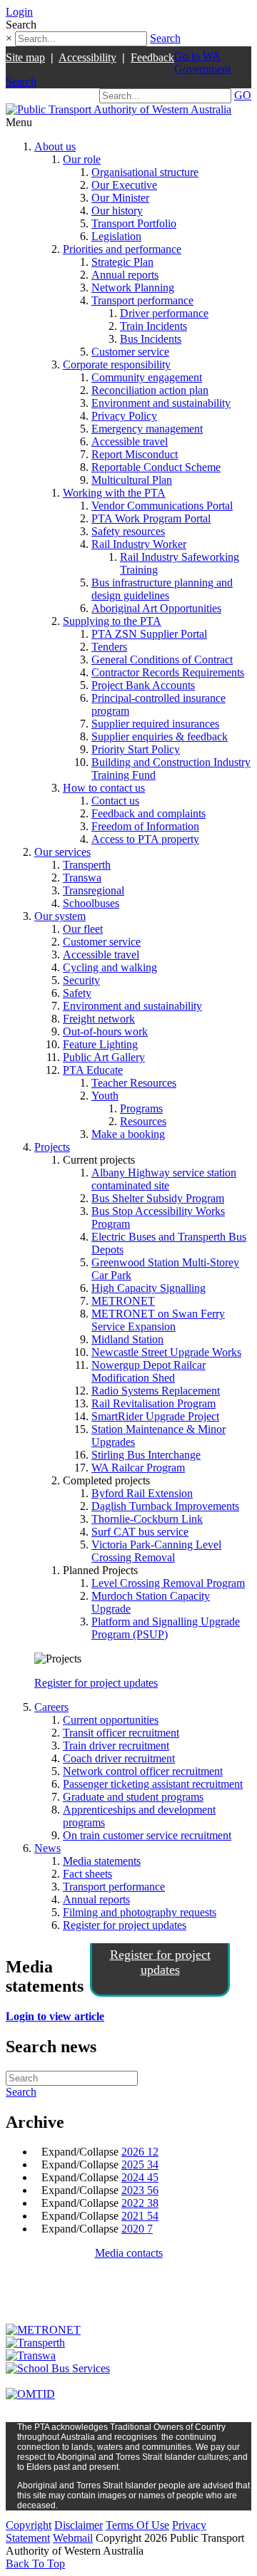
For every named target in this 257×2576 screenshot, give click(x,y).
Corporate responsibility (117, 364)
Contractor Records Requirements (168, 672)
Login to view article (55, 2016)
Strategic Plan (122, 262)
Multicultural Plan (132, 480)
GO (243, 95)
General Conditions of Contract (162, 659)
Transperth (87, 865)
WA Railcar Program (138, 1468)
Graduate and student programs (133, 1797)
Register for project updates (96, 1683)
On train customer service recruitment (147, 1835)
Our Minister (120, 198)
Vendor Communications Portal (162, 506)
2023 (140, 2190)
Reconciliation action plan (150, 390)
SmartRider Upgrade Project (155, 1416)
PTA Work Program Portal (151, 518)
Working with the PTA (114, 493)
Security (81, 980)
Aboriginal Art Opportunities (156, 608)
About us (55, 146)
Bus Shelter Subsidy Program (158, 1198)
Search (165, 38)
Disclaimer (79, 2525)
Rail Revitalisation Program (153, 1403)
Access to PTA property (145, 839)
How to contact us (104, 788)
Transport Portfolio (134, 223)
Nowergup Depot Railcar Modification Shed (148, 1371)
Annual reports (125, 275)
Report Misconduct (135, 454)
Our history (117, 211)
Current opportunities (111, 1720)
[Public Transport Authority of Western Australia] (119, 109)
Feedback (152, 57)
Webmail (73, 2538)
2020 (137, 2229)
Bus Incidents (151, 339)
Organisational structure (145, 172)
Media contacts (129, 2253)
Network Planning (133, 288)
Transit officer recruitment (121, 1733)
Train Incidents (153, 326)
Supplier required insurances (155, 724)
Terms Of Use (137, 2525)
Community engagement (147, 377)
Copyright (29, 2525)
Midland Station (127, 1339)
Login (19, 12)
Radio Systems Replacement (156, 1391)
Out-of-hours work (105, 1031)
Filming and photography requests (140, 1912)
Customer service (130, 352)
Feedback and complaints (148, 813)
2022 (140, 2203)
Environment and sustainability (161, 403)
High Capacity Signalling (148, 1288)
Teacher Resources (134, 1083)
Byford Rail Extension (142, 1493)
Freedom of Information (145, 826)
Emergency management (147, 429)
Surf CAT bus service (140, 1532)
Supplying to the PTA (112, 621)
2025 (140, 2164)
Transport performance (142, 300)
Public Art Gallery (104, 1057)
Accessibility (87, 57)
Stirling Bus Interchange (146, 1455)
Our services (62, 852)
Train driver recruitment (116, 1745)
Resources (143, 1121)
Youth (105, 1096)
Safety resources (128, 531)
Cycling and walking (110, 967)
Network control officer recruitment (143, 1771)
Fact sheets (87, 1874)
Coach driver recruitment (119, 1758)
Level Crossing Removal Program (168, 1583)
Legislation (116, 236)
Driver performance (164, 313)
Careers (51, 1707)
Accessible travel (130, 441)
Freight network (99, 1019)
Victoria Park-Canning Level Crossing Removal (156, 1551)
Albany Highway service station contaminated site (164, 1179)
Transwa (82, 878)
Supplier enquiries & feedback (160, 736)
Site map (25, 57)
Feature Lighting (100, 1044)
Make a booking (128, 1134)
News (47, 1848)
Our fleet (83, 929)
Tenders (109, 647)
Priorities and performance (122, 249)
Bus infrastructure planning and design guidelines (162, 589)
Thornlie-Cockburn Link (147, 1519)
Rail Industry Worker (139, 544)
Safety (77, 993)
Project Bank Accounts (143, 685)
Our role (82, 159)
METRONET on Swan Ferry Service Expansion (158, 1320)
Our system (60, 916)
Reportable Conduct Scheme (156, 467)
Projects (52, 1147)
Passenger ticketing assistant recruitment (153, 1784)
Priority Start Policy (136, 749)
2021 (140, 2216)
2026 (140, 2152)
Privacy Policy (124, 416)
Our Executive (124, 185)
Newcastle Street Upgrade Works (166, 1352)
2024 (140, 2177)
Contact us (115, 801)
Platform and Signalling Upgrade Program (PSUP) (166, 1628)
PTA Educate (93, 1070)
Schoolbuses (91, 903)
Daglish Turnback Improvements (165, 1506)
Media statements (102, 1861)
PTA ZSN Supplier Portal (149, 634)
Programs (141, 1108)
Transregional (94, 890)
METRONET (123, 1301)
